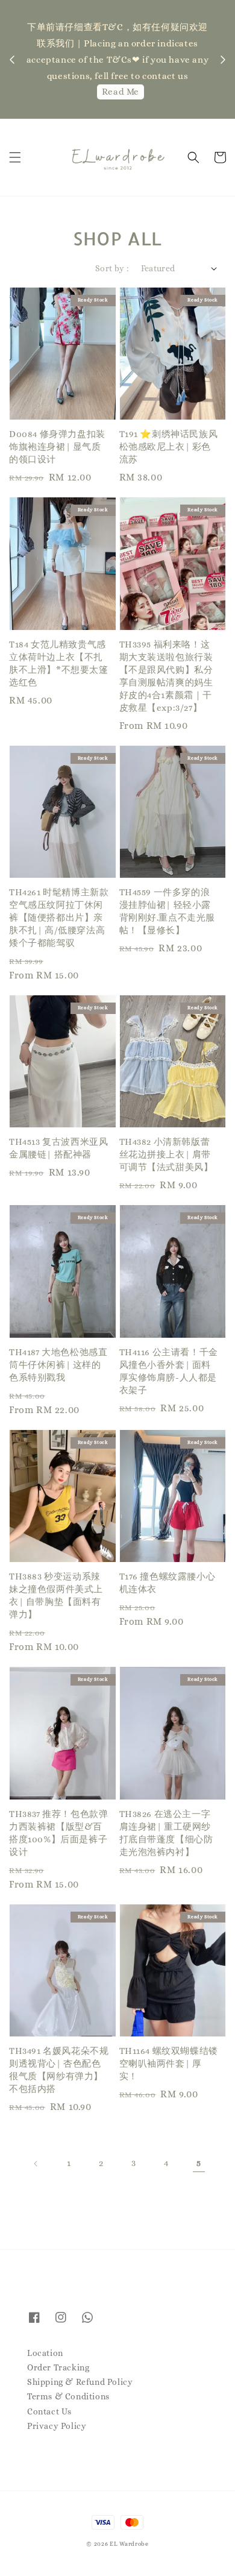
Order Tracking (58, 2367)
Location (45, 2353)
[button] (15, 157)
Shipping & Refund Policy (80, 2382)
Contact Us (49, 2411)
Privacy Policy (57, 2426)
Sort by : (112, 268)
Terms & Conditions (68, 2396)
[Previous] (36, 2164)
